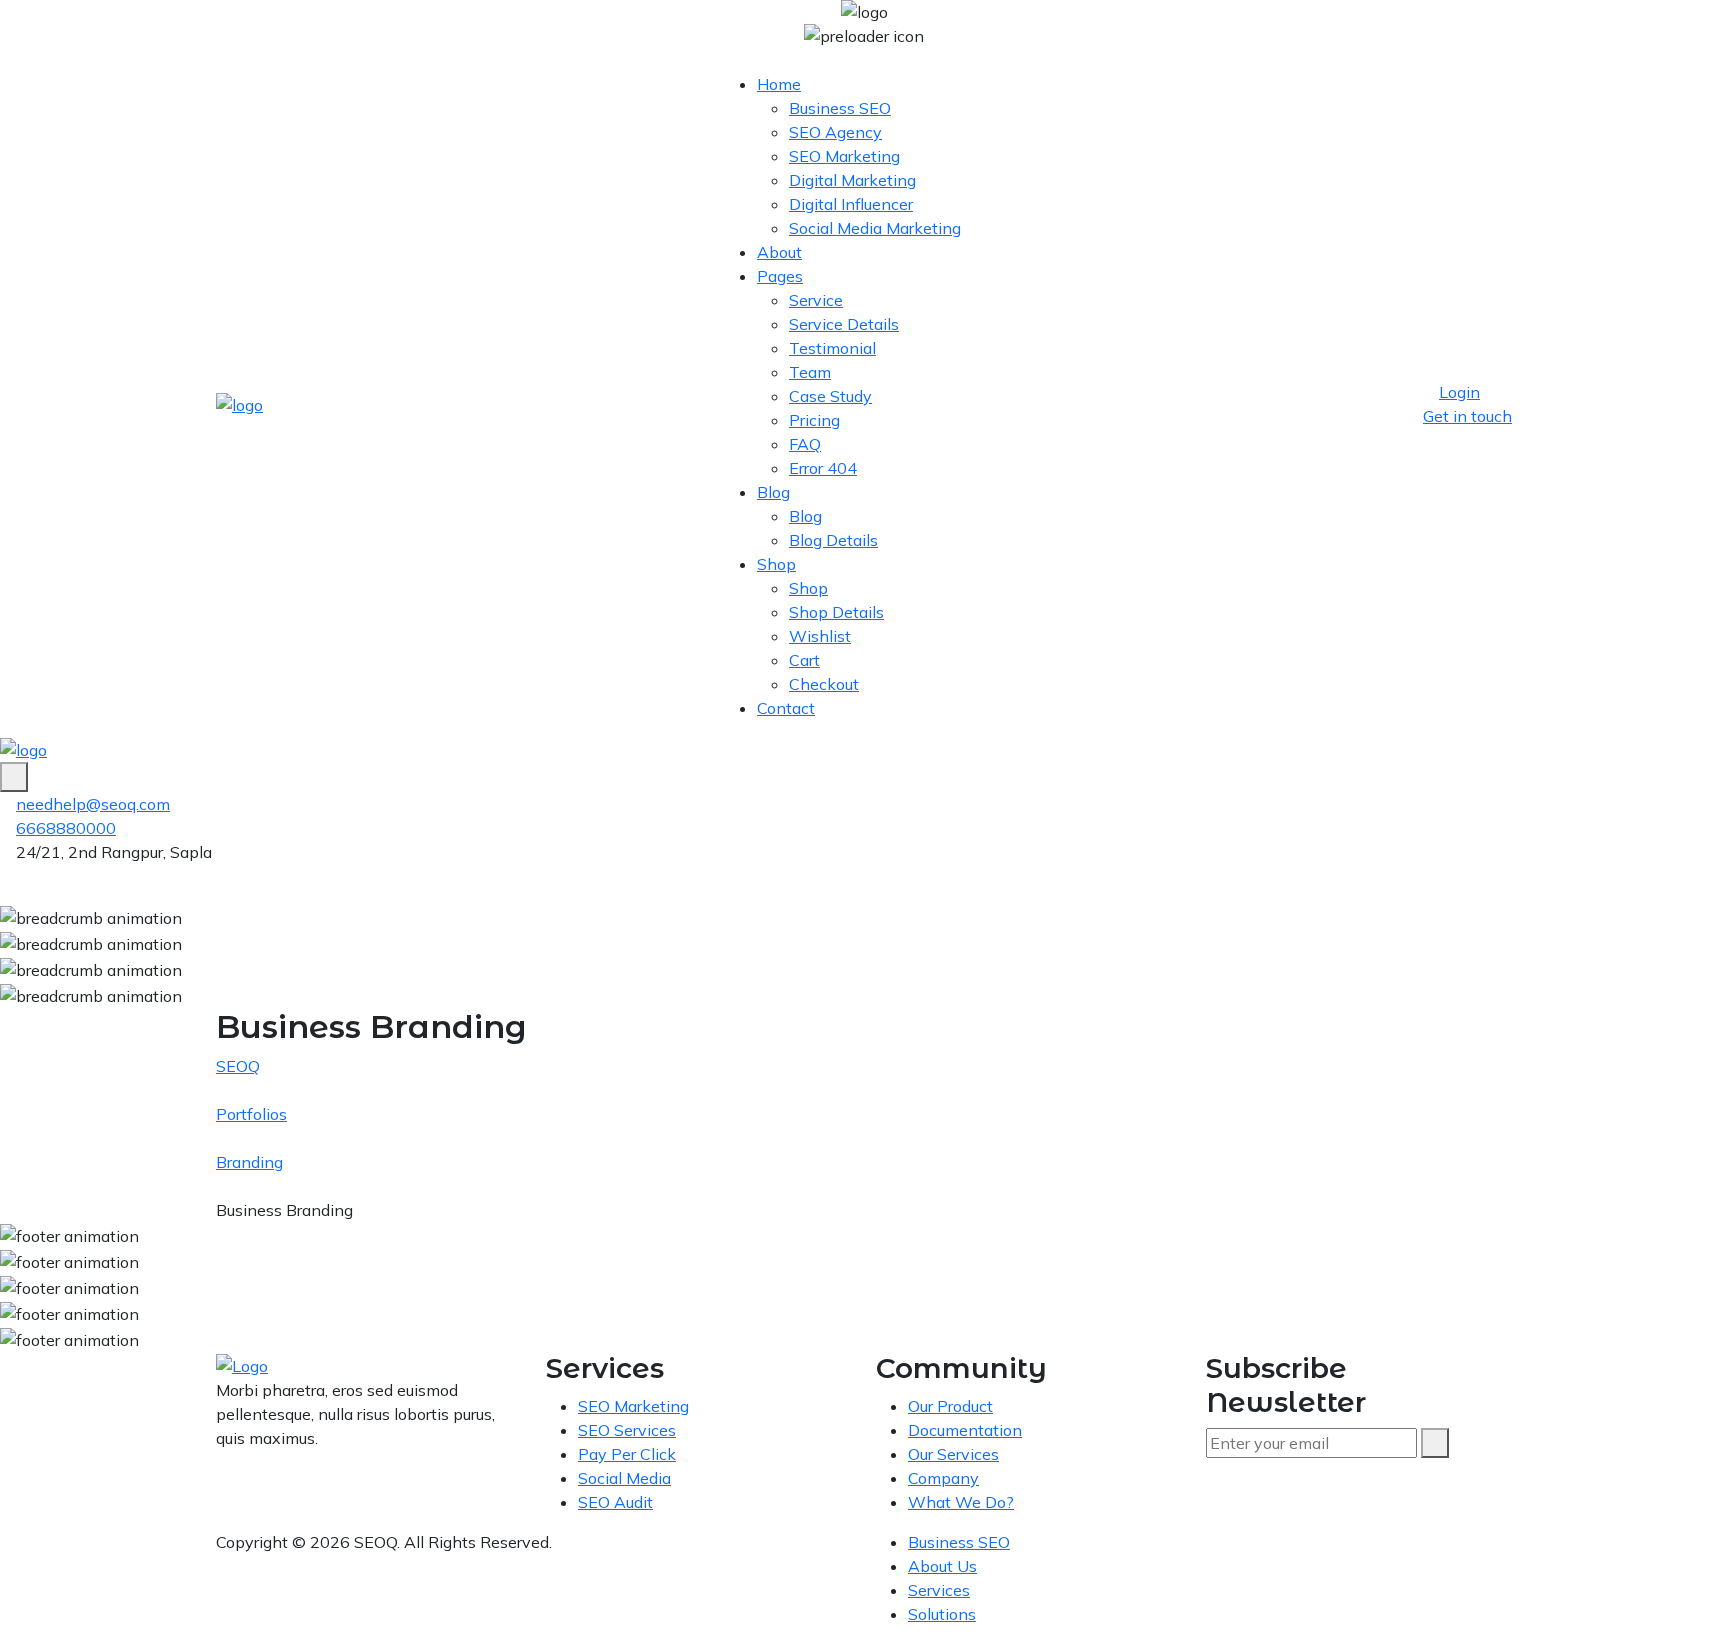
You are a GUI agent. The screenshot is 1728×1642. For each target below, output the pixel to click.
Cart (804, 660)
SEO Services (627, 1430)
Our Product (950, 1406)
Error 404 (823, 468)
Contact (786, 708)
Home (779, 84)
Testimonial (832, 348)
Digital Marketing (852, 180)
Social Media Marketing (875, 228)
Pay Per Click (627, 1454)
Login (1459, 392)
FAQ (805, 444)
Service (816, 300)
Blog (773, 492)
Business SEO (840, 108)
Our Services (953, 1454)
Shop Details (836, 612)
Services (939, 1590)
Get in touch (1467, 416)
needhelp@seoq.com (93, 804)
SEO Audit (615, 1502)
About (779, 252)
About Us (942, 1566)
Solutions (942, 1614)
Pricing (814, 420)
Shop (776, 564)
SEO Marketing (844, 156)
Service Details (844, 324)
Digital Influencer (851, 204)
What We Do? (961, 1502)
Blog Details (833, 540)
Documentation (965, 1430)
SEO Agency (835, 132)
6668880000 (66, 828)
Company (943, 1478)
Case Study (830, 396)
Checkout (824, 684)
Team (810, 372)
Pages (780, 276)
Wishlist (820, 636)
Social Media (624, 1478)
